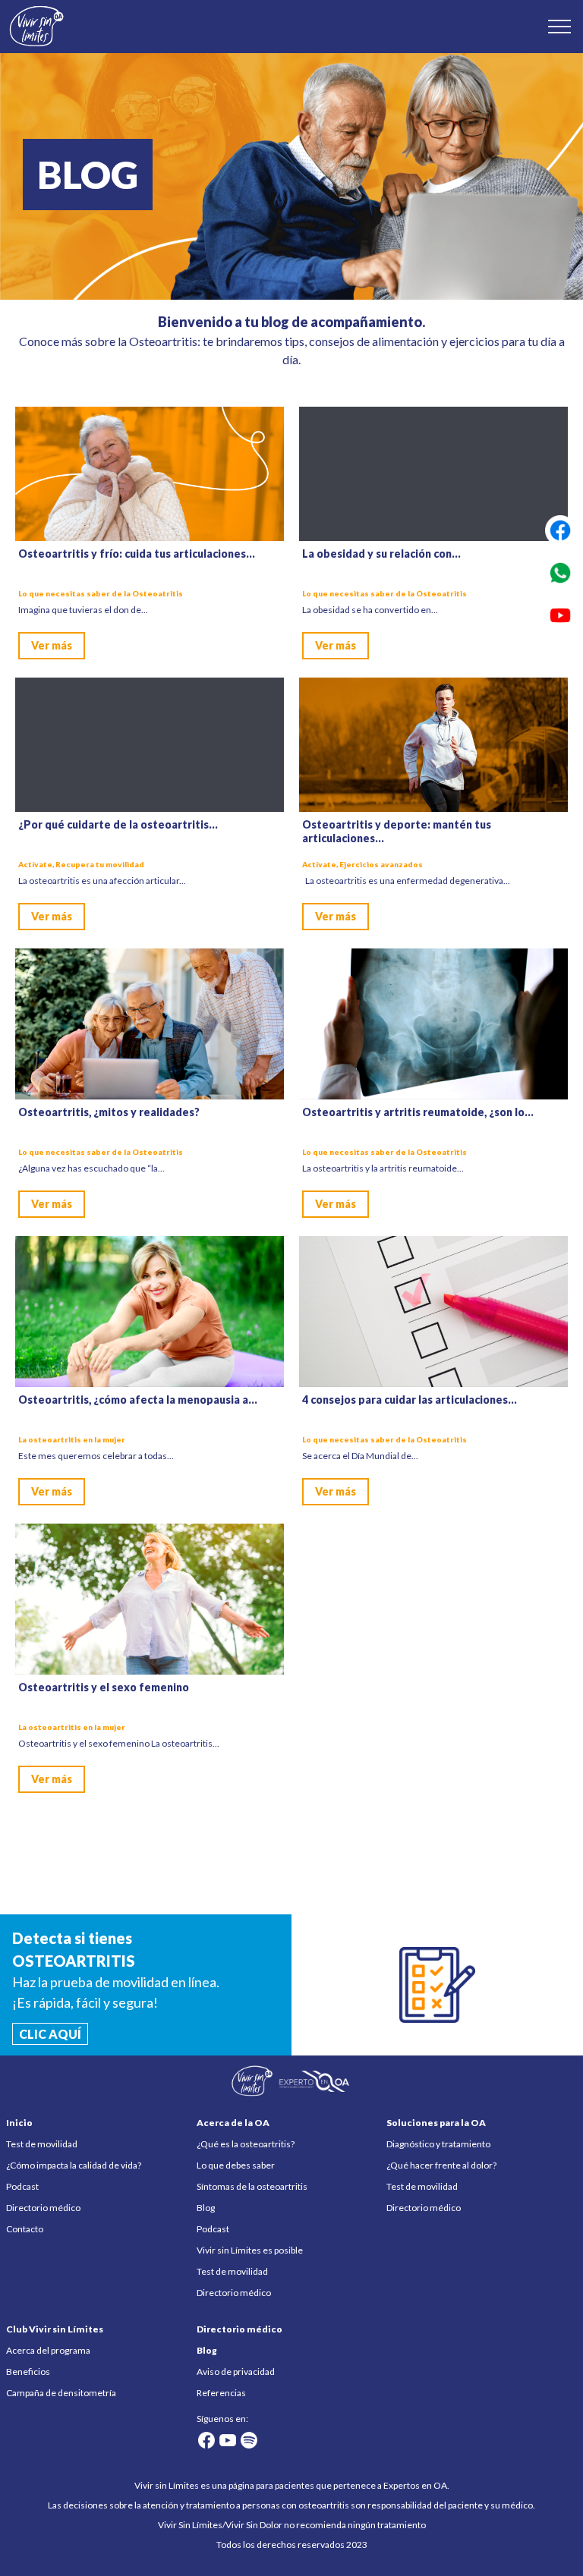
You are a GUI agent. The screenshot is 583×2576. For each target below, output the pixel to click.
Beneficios (28, 2372)
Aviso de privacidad (236, 2372)
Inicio (19, 2123)
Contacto (25, 2229)
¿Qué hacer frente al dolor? (441, 2165)
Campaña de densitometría (61, 2393)
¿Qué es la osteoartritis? (246, 2144)
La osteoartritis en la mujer (72, 1439)
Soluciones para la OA (436, 2123)
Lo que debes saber (236, 2165)
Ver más (52, 645)
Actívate (35, 864)
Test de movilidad (42, 2144)
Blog (206, 2208)
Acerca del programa (48, 2350)
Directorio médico (43, 2208)
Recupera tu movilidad (100, 864)
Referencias (221, 2393)
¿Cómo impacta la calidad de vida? (74, 2165)
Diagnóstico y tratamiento (438, 2144)
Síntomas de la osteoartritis (252, 2186)
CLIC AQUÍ (50, 2034)
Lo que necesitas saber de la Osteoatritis (101, 593)
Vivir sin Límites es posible (250, 2250)
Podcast (22, 2186)
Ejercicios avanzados (381, 864)
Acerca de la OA (233, 2123)
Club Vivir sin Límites (55, 2329)
